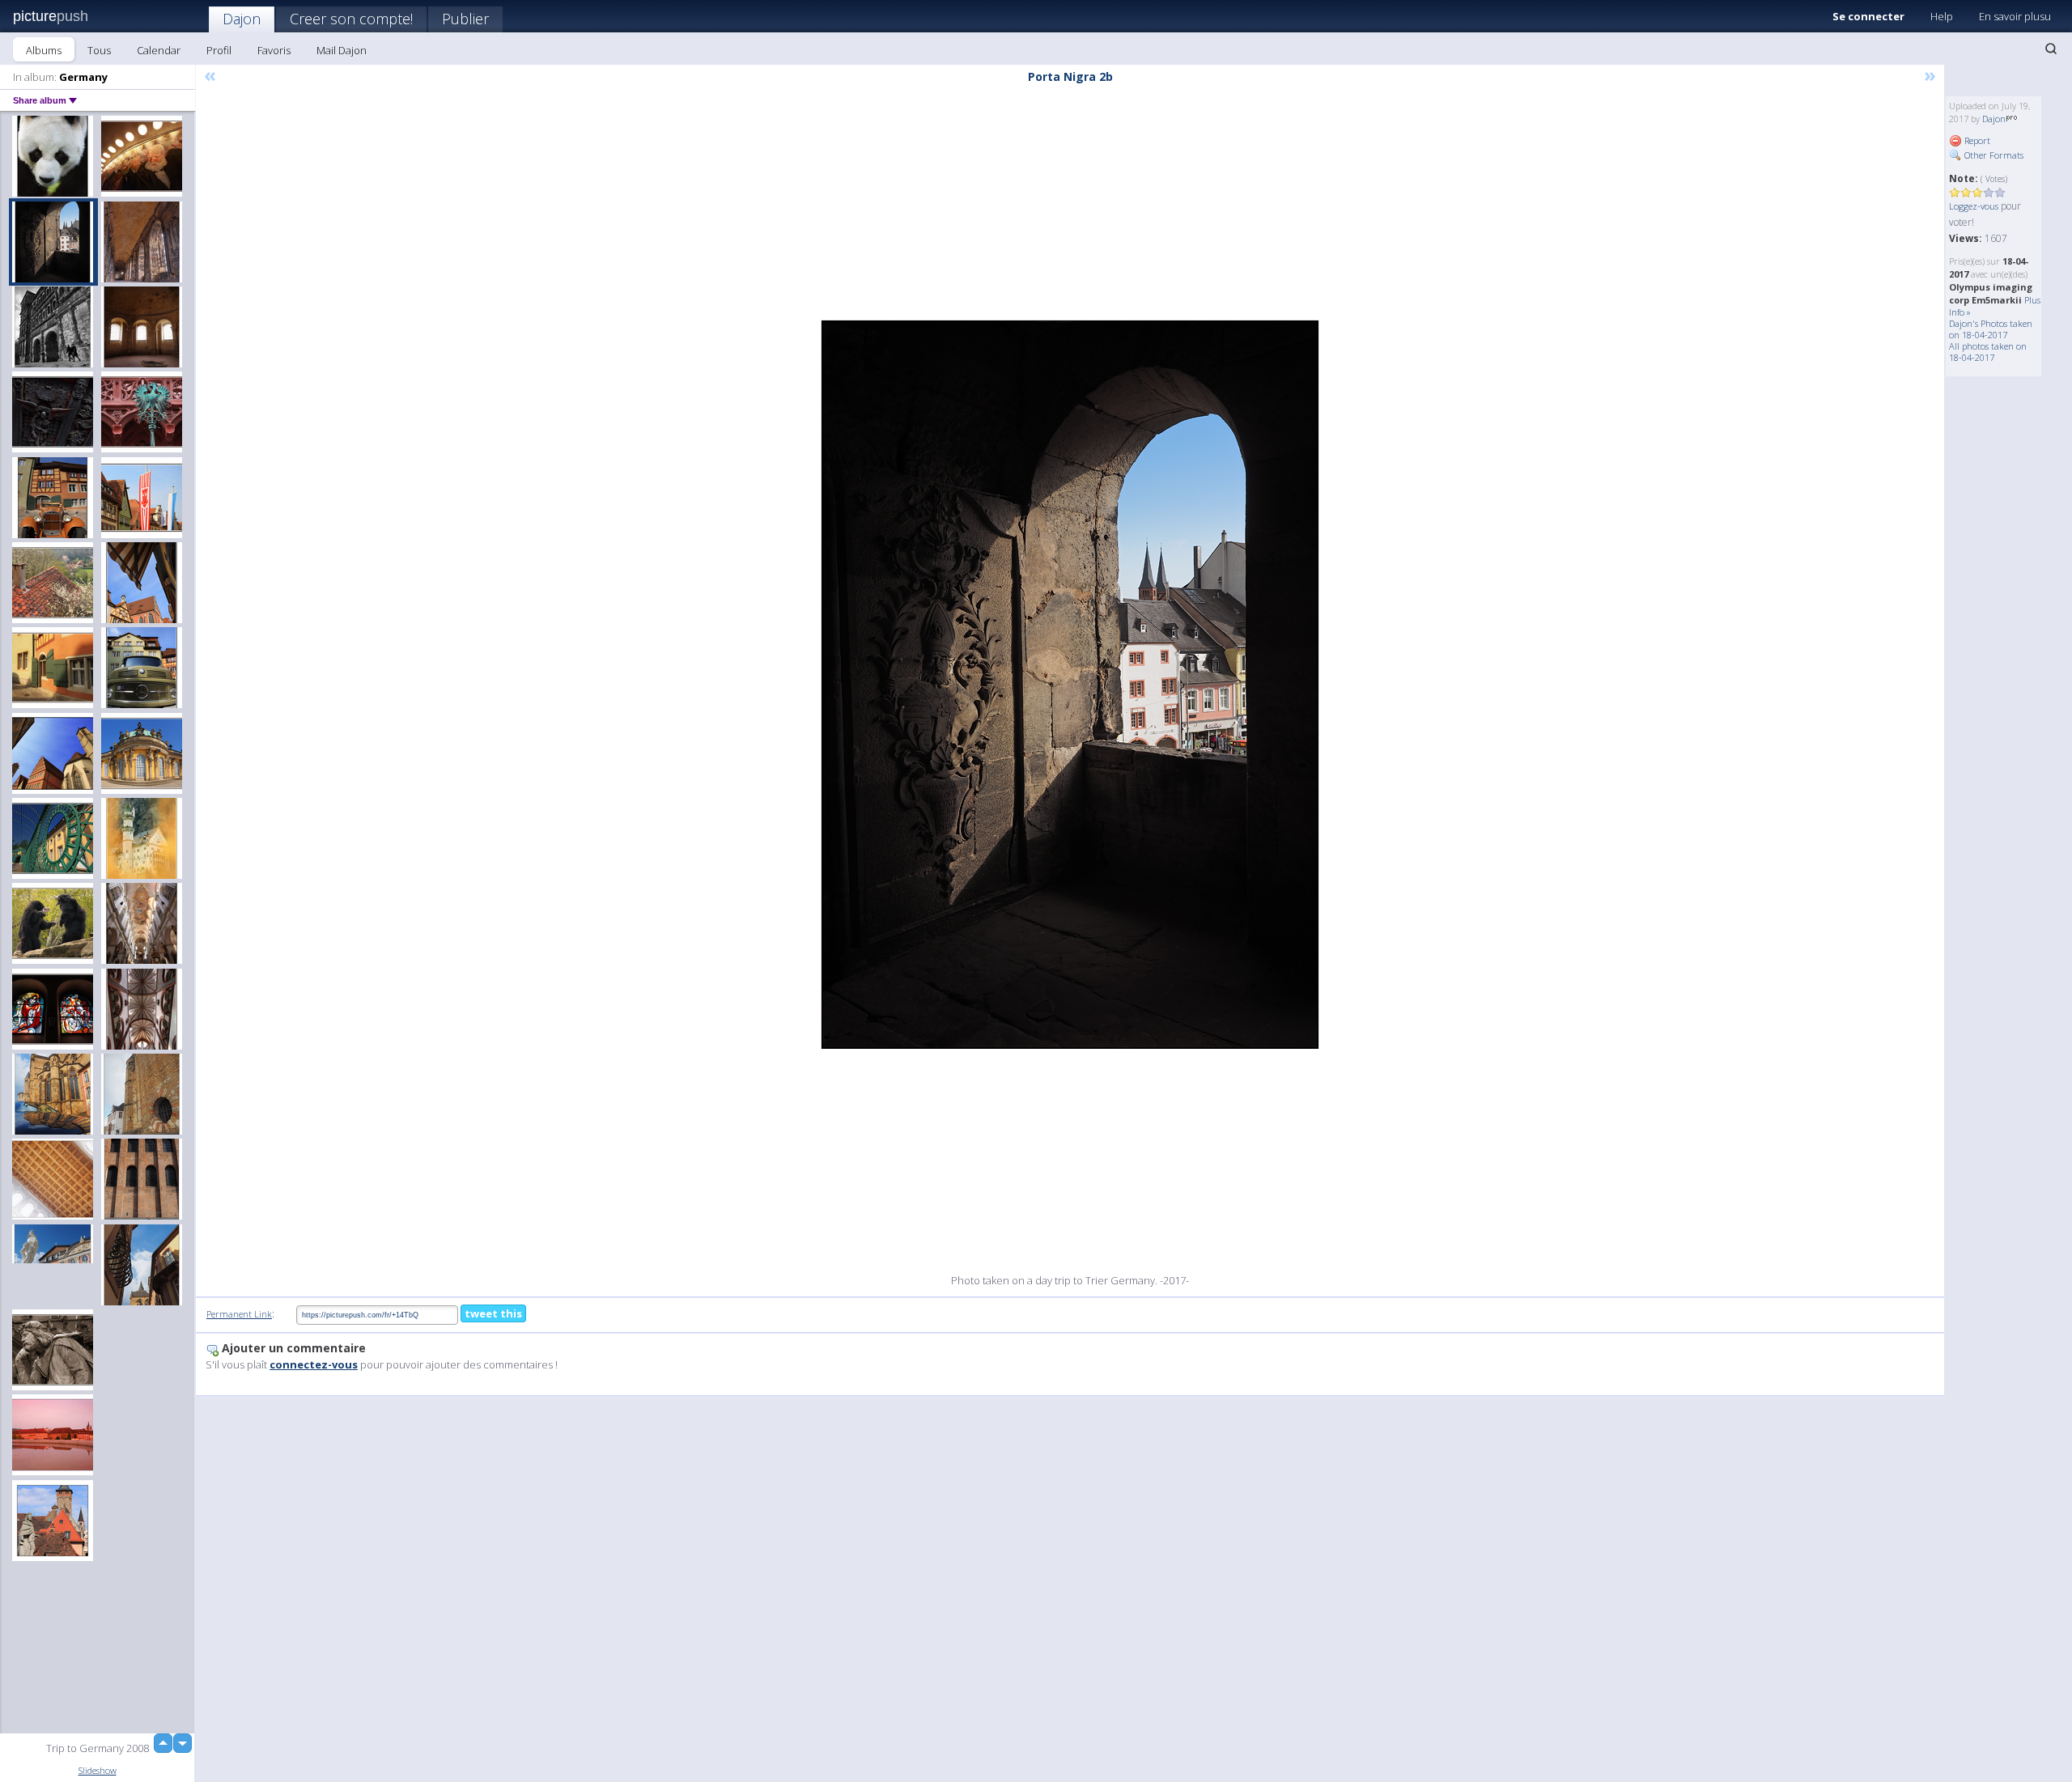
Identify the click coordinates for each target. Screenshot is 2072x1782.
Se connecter (1868, 16)
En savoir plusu (2015, 16)
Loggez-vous (1974, 206)
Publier (465, 19)
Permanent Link (239, 1314)
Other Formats (1993, 155)
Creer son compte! (351, 19)
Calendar (159, 50)
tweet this (493, 1313)
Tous (99, 50)
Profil (219, 50)
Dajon (242, 19)
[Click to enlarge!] (1070, 685)
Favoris (274, 50)
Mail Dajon (342, 50)
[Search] (2051, 49)
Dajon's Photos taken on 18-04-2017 (1991, 329)
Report (1976, 140)
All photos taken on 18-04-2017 (1988, 352)
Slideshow (98, 1770)
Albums (44, 50)
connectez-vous (314, 1364)
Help (1942, 16)
